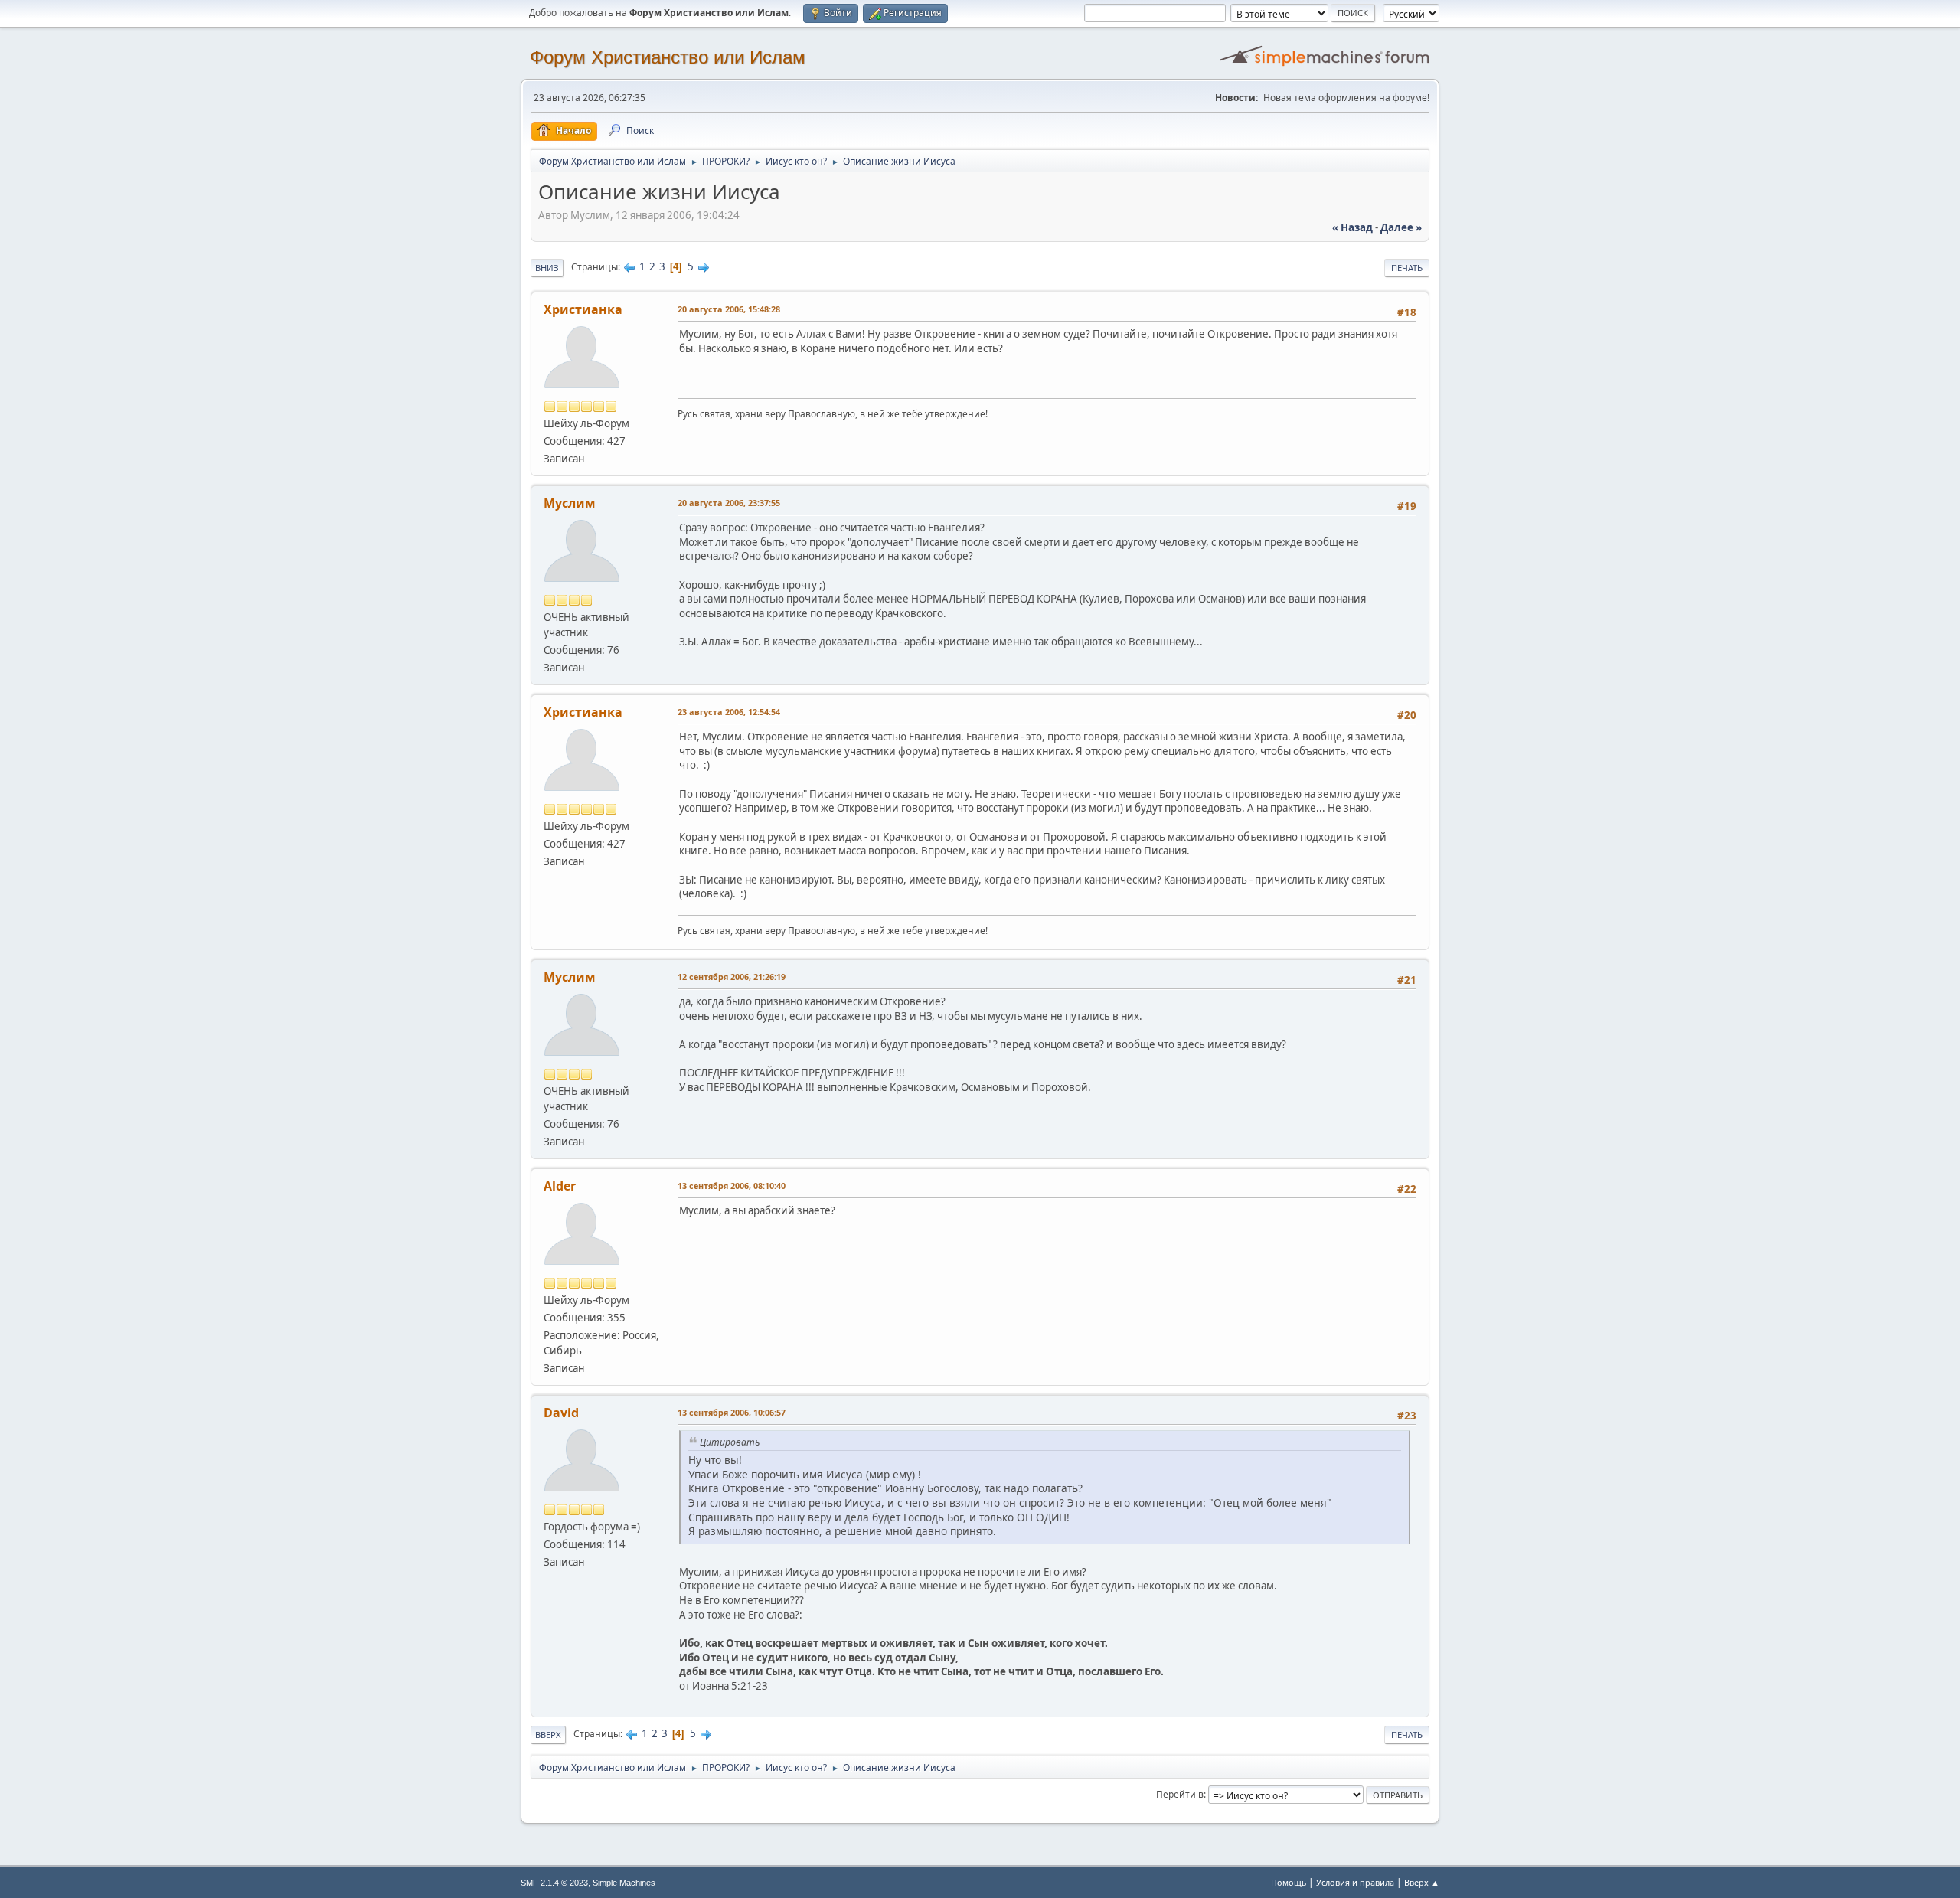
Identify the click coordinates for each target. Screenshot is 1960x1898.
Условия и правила (1355, 1882)
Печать (1407, 268)
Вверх (548, 1735)
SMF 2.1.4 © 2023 (554, 1883)
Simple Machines (624, 1883)
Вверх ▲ (1422, 1882)
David (561, 1413)
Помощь (1289, 1882)
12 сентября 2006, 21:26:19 (732, 977)
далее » (1401, 227)
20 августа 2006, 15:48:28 (729, 309)
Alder (560, 1186)
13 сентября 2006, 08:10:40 (732, 1186)
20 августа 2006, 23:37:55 (729, 503)
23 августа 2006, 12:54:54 (729, 712)
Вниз (547, 268)
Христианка (583, 309)
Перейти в (1180, 1794)
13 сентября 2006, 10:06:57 (732, 1412)
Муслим (569, 503)
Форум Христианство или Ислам (668, 57)
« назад (1352, 227)
